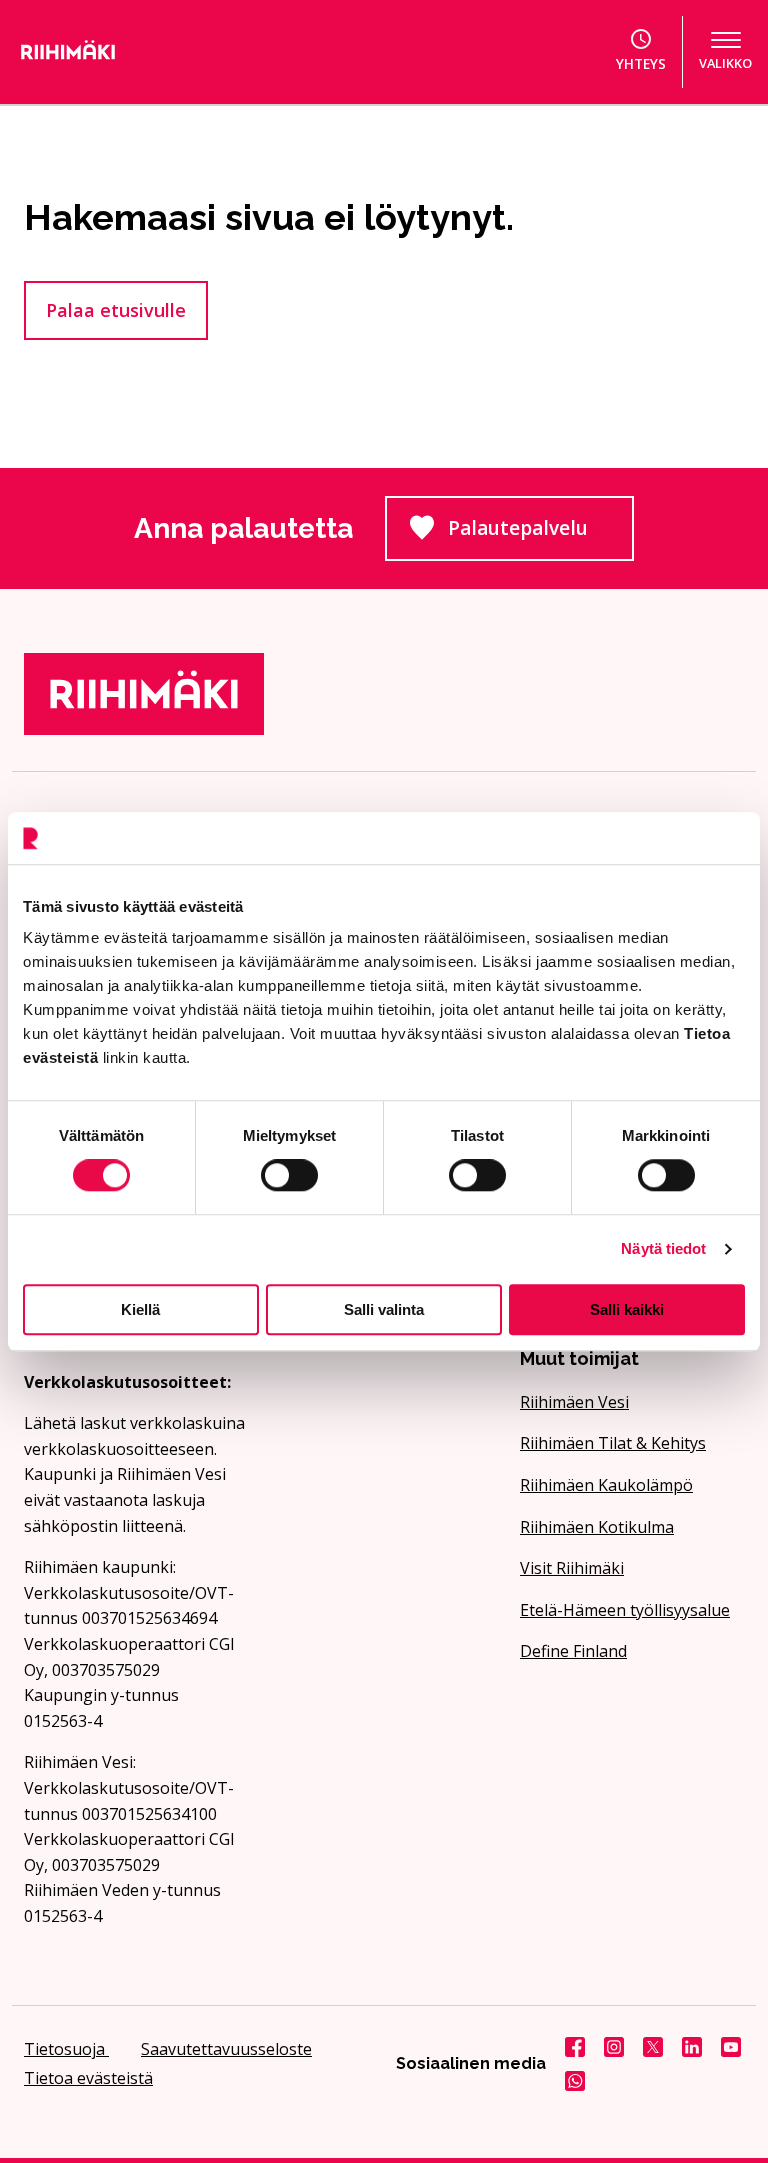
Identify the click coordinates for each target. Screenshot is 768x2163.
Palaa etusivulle (116, 310)
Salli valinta (384, 1309)
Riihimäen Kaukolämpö (606, 1485)
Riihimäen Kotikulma (597, 1527)
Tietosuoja (66, 2049)
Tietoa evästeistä (88, 2078)
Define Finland (573, 1651)
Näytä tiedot (663, 1248)
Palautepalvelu (541, 534)
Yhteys (641, 63)
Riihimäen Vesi (574, 1402)
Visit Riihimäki (572, 1568)
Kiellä (140, 1309)
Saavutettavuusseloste (226, 2049)
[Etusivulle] (120, 52)
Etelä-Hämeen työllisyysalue (625, 1610)
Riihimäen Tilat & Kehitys (613, 1443)
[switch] (289, 1175)
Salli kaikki (627, 1309)
